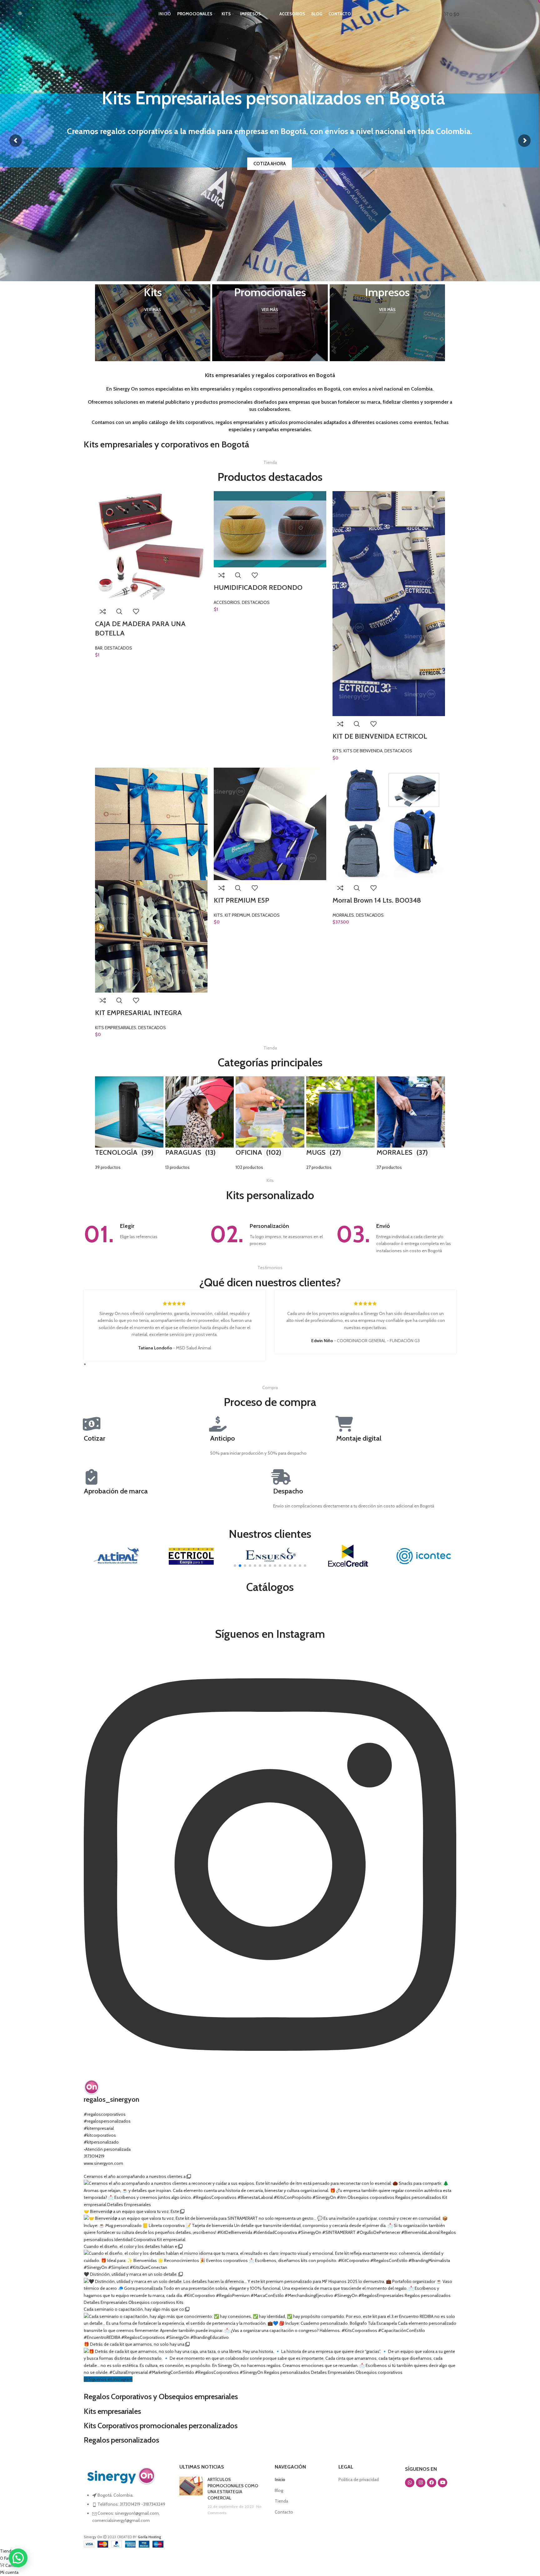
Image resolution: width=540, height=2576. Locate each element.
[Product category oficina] (270, 1124)
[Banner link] (153, 323)
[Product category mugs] (340, 1124)
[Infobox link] (144, 1234)
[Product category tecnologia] (129, 1124)
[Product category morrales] (411, 1124)
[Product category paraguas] (200, 1124)
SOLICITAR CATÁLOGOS (270, 164)
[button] (235, 1566)
